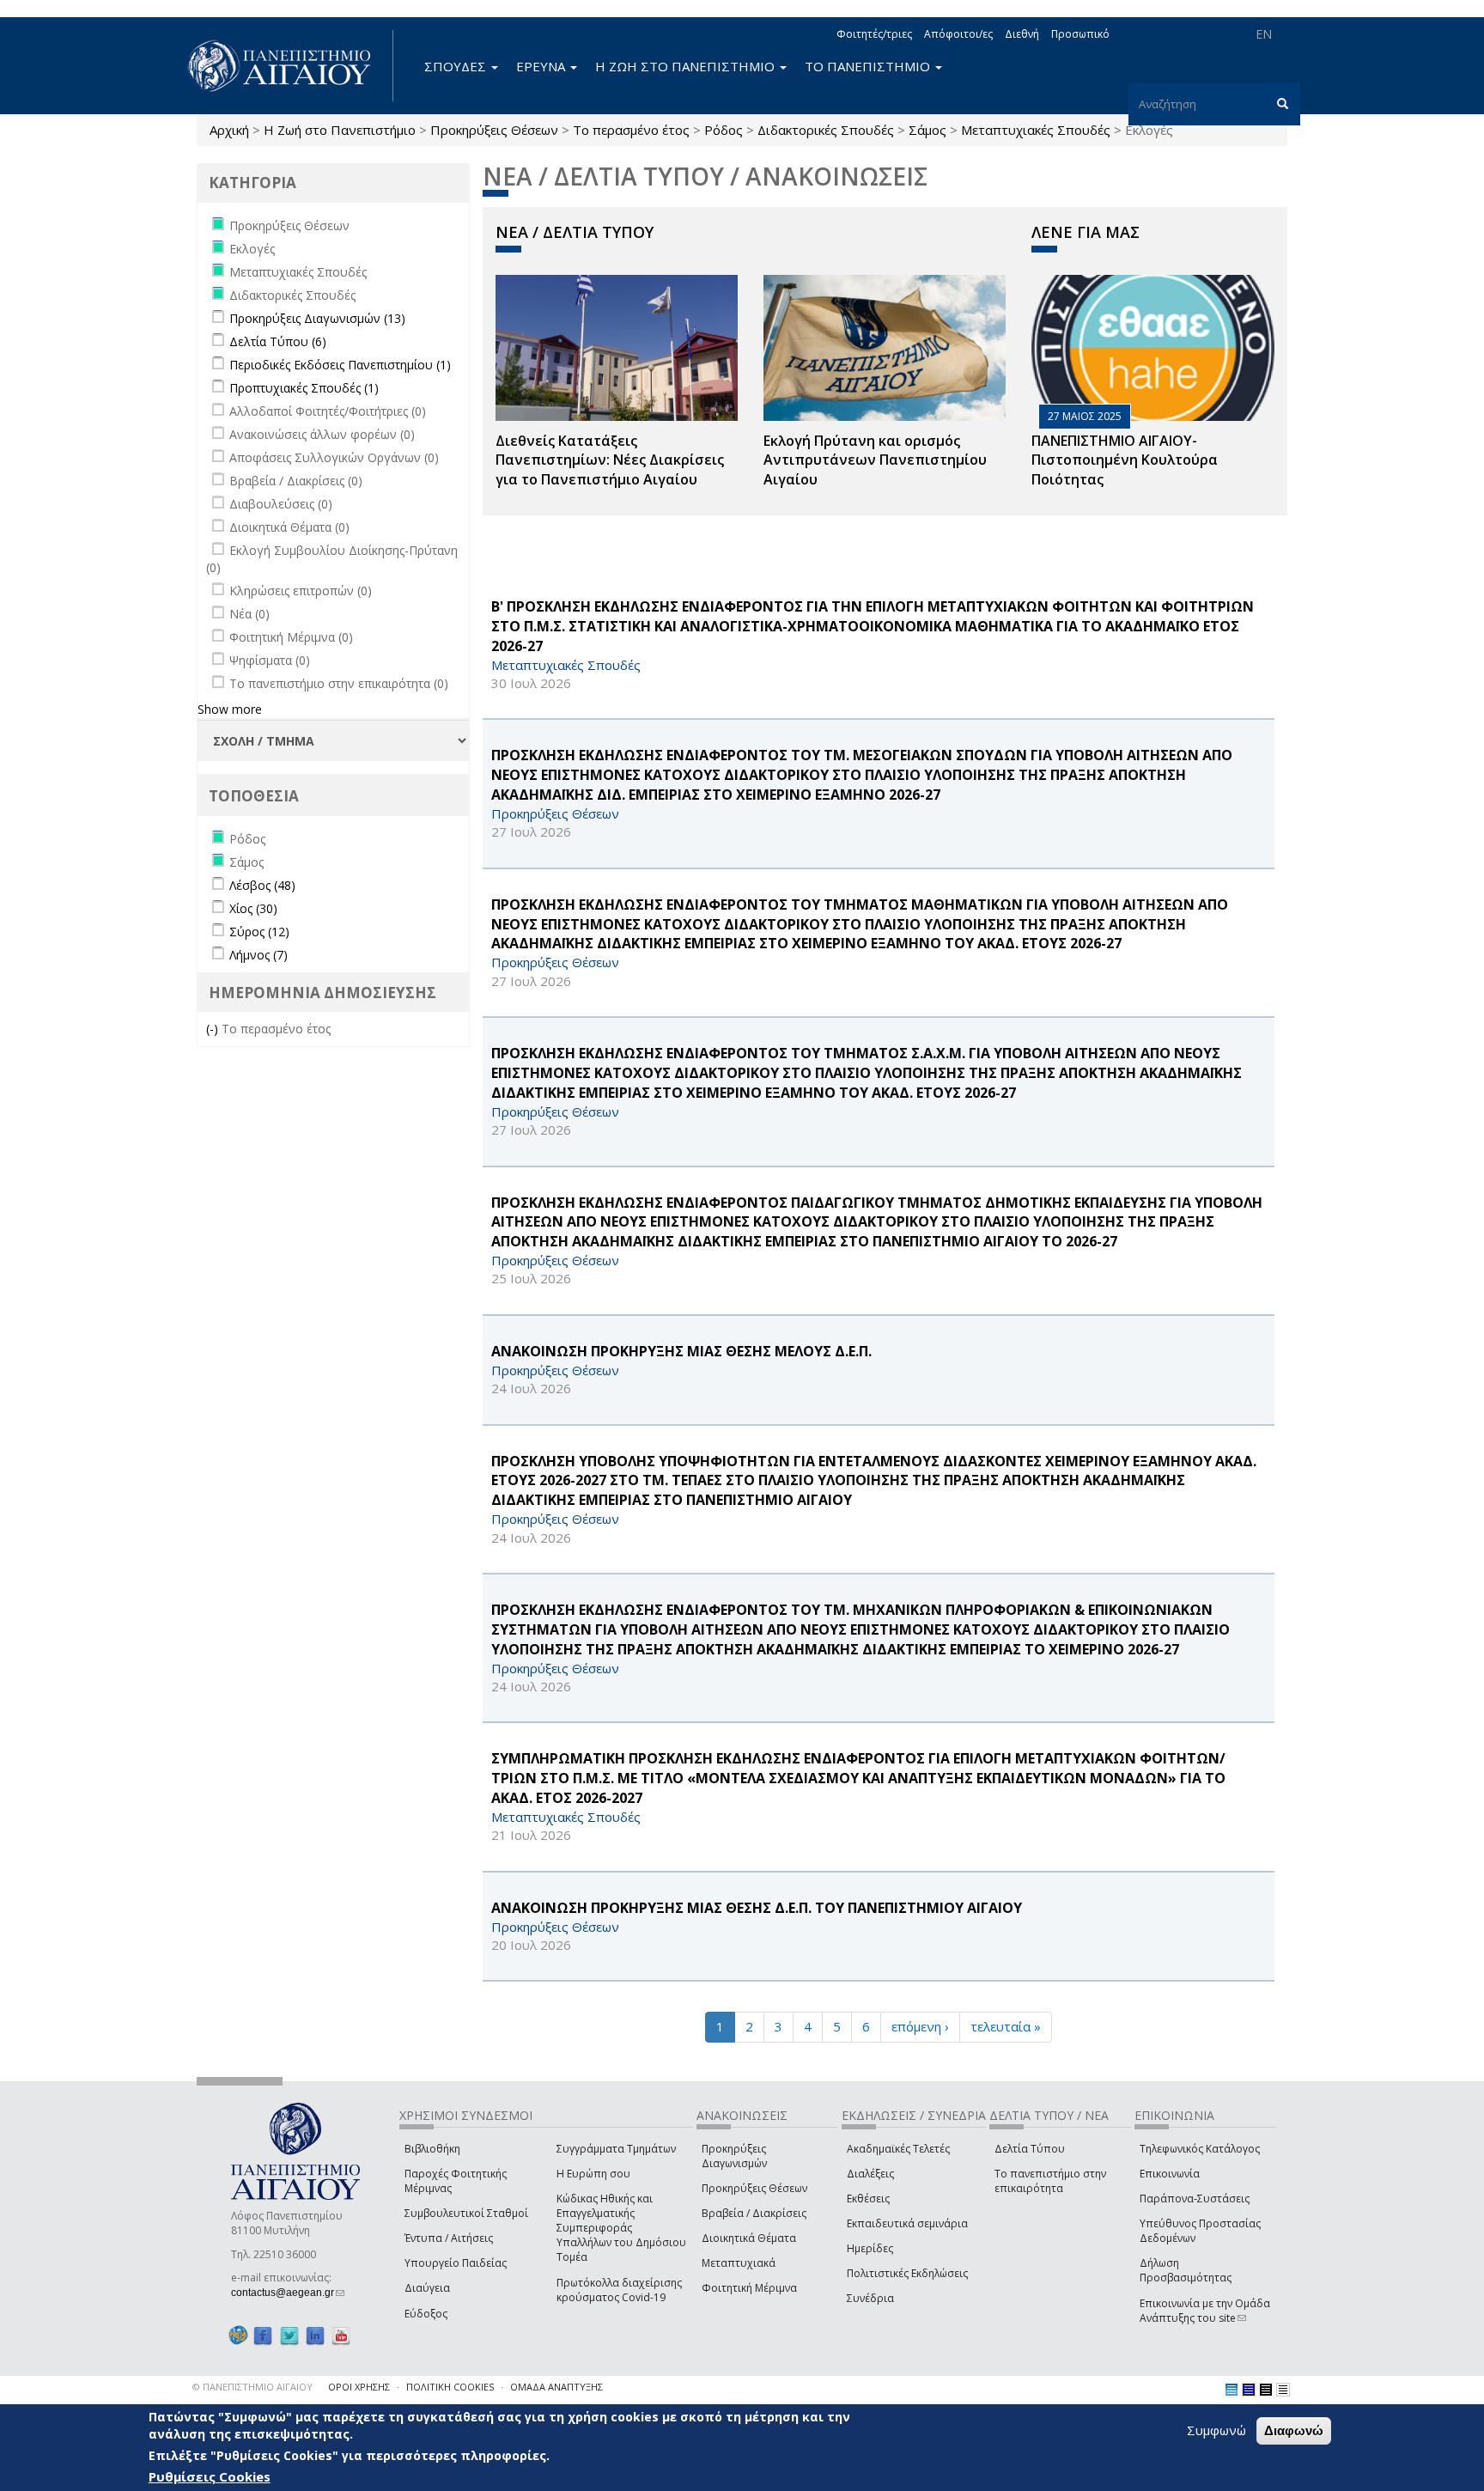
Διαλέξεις (870, 2174)
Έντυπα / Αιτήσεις (449, 2238)
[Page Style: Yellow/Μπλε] (1249, 2390)
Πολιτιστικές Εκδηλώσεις (907, 2273)
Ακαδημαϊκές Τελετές (898, 2149)
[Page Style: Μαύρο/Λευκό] (1283, 2390)
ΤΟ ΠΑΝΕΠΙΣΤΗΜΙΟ (869, 66)
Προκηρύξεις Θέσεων (494, 130)
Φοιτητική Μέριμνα (749, 2288)
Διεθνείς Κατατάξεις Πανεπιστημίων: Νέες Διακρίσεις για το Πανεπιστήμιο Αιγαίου (610, 460)
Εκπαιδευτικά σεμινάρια (907, 2223)
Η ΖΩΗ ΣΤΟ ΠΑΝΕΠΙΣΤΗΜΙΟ (687, 66)
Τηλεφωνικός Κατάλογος (1200, 2149)
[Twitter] (289, 2336)
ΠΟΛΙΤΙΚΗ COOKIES (450, 2387)
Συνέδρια (870, 2298)
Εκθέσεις (868, 2199)
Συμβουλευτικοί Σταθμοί (466, 2213)
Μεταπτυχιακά (739, 2263)
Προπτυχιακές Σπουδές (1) (304, 388)
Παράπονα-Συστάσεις (1195, 2199)
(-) (214, 1029)
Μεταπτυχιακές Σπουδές (1036, 130)
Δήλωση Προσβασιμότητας (1186, 2270)
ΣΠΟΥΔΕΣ (457, 66)
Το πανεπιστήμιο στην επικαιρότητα (1050, 2181)
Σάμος (927, 130)
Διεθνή (1022, 34)
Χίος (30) (253, 908)
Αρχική (229, 130)
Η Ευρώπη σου (593, 2174)
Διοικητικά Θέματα (749, 2238)
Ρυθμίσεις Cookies (210, 2476)
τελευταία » (1006, 2026)
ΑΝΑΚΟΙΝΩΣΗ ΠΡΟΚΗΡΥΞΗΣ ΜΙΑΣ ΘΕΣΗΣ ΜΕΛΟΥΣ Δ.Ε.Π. (681, 1351)
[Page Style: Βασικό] (1232, 2390)
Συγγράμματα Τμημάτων (616, 2149)
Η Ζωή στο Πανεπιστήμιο (340, 130)
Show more (230, 709)
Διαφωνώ (1294, 2430)
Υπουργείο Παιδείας (456, 2263)
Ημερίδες (870, 2248)
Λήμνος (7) (258, 955)
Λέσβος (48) (262, 885)
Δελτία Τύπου (1030, 2149)
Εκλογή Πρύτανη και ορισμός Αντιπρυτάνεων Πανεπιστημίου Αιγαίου (875, 460)
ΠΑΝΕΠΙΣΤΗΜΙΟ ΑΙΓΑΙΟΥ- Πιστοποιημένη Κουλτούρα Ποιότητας (1125, 460)
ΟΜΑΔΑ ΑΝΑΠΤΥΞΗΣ (556, 2387)
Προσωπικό (1080, 34)
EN (1264, 34)
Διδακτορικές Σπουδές (826, 130)
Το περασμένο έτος (631, 130)
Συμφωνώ (1216, 2430)
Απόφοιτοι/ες (958, 34)
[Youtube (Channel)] (341, 2336)
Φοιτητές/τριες (874, 34)
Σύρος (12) (259, 932)
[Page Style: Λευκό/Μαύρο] (1266, 2390)
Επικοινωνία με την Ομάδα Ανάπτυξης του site (1205, 2311)
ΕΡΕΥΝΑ (542, 66)
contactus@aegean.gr (288, 2293)
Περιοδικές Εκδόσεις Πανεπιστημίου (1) (340, 365)
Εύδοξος (426, 2314)
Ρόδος (724, 130)
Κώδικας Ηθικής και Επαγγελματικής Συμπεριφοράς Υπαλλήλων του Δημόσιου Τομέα (621, 2228)
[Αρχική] (289, 66)
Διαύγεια (427, 2288)
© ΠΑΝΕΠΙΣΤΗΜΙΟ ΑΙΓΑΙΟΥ (252, 2387)
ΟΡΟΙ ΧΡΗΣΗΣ (359, 2387)
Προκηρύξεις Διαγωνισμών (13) (317, 318)
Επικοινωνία (1170, 2174)
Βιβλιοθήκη (432, 2149)
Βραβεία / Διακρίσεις (754, 2213)
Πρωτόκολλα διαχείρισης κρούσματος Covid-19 (619, 2290)
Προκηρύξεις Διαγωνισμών (734, 2156)
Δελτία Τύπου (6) (278, 341)
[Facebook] (263, 2336)
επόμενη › (920, 2026)
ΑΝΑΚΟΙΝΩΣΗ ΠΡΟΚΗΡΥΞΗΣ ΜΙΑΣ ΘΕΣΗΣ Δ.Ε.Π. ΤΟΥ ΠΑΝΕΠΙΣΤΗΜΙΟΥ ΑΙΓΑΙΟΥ (757, 1908)
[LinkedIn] (315, 2336)
